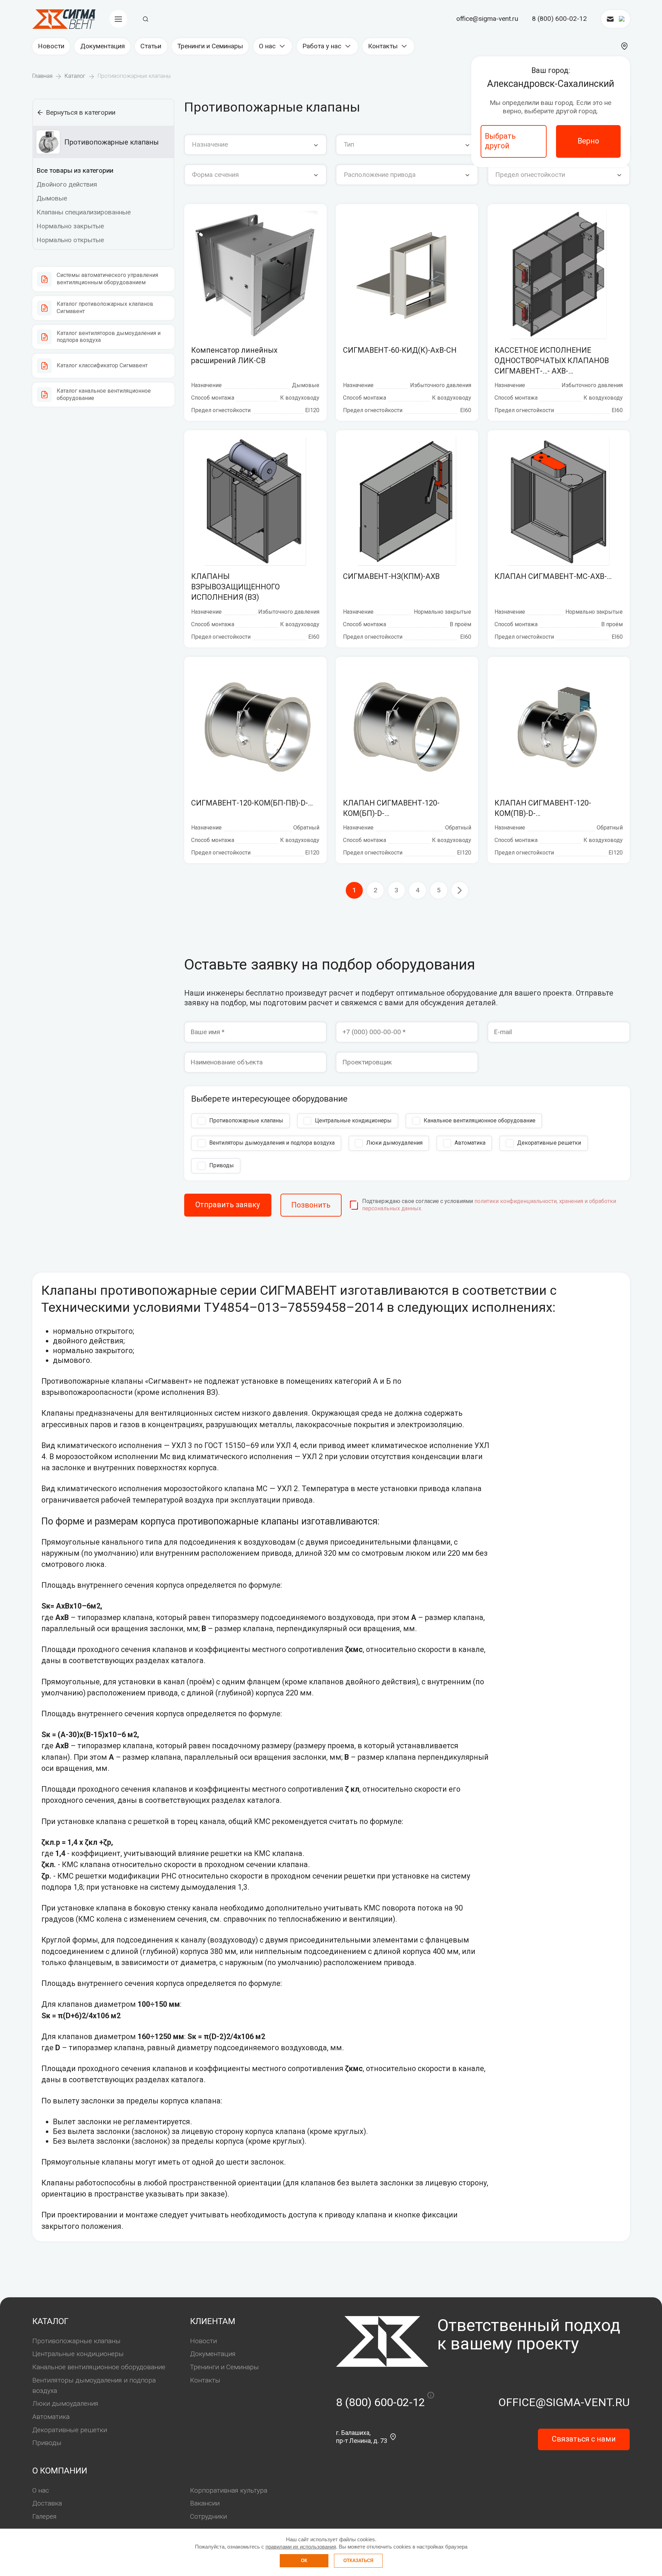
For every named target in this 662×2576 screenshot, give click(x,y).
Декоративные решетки (70, 2430)
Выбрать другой (500, 141)
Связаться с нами (584, 2439)
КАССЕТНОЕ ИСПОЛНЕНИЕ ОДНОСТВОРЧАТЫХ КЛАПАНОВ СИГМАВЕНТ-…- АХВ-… (552, 361)
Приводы (47, 2443)
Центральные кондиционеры (78, 2354)
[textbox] (255, 145)
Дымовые (52, 198)
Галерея (44, 2516)
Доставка (47, 2503)
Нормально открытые (70, 240)
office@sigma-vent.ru (487, 19)
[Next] (460, 890)
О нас (267, 46)
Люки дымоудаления (65, 2403)
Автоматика (51, 2417)
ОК (304, 2561)
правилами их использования (301, 2547)
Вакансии (205, 2503)
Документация (103, 46)
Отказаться (358, 2561)
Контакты (383, 46)
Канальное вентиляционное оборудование (99, 2367)
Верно (588, 141)
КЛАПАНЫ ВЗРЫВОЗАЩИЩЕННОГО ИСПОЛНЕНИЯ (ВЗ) (235, 587)
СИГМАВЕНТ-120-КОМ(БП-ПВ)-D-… (252, 803)
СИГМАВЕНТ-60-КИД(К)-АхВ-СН (400, 350)
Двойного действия (67, 184)
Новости (51, 46)
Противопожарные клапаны (76, 2341)
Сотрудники (209, 2516)
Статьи (151, 46)
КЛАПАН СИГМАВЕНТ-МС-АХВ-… (553, 576)
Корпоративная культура (229, 2490)
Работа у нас (322, 46)
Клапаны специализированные (84, 212)
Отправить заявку (228, 1205)
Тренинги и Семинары (210, 46)
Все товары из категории (75, 170)
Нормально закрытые (70, 226)
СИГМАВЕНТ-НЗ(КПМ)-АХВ (391, 576)
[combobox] (255, 145)
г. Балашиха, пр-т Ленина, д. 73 (362, 2437)
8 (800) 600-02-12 (559, 19)
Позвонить (311, 1205)
